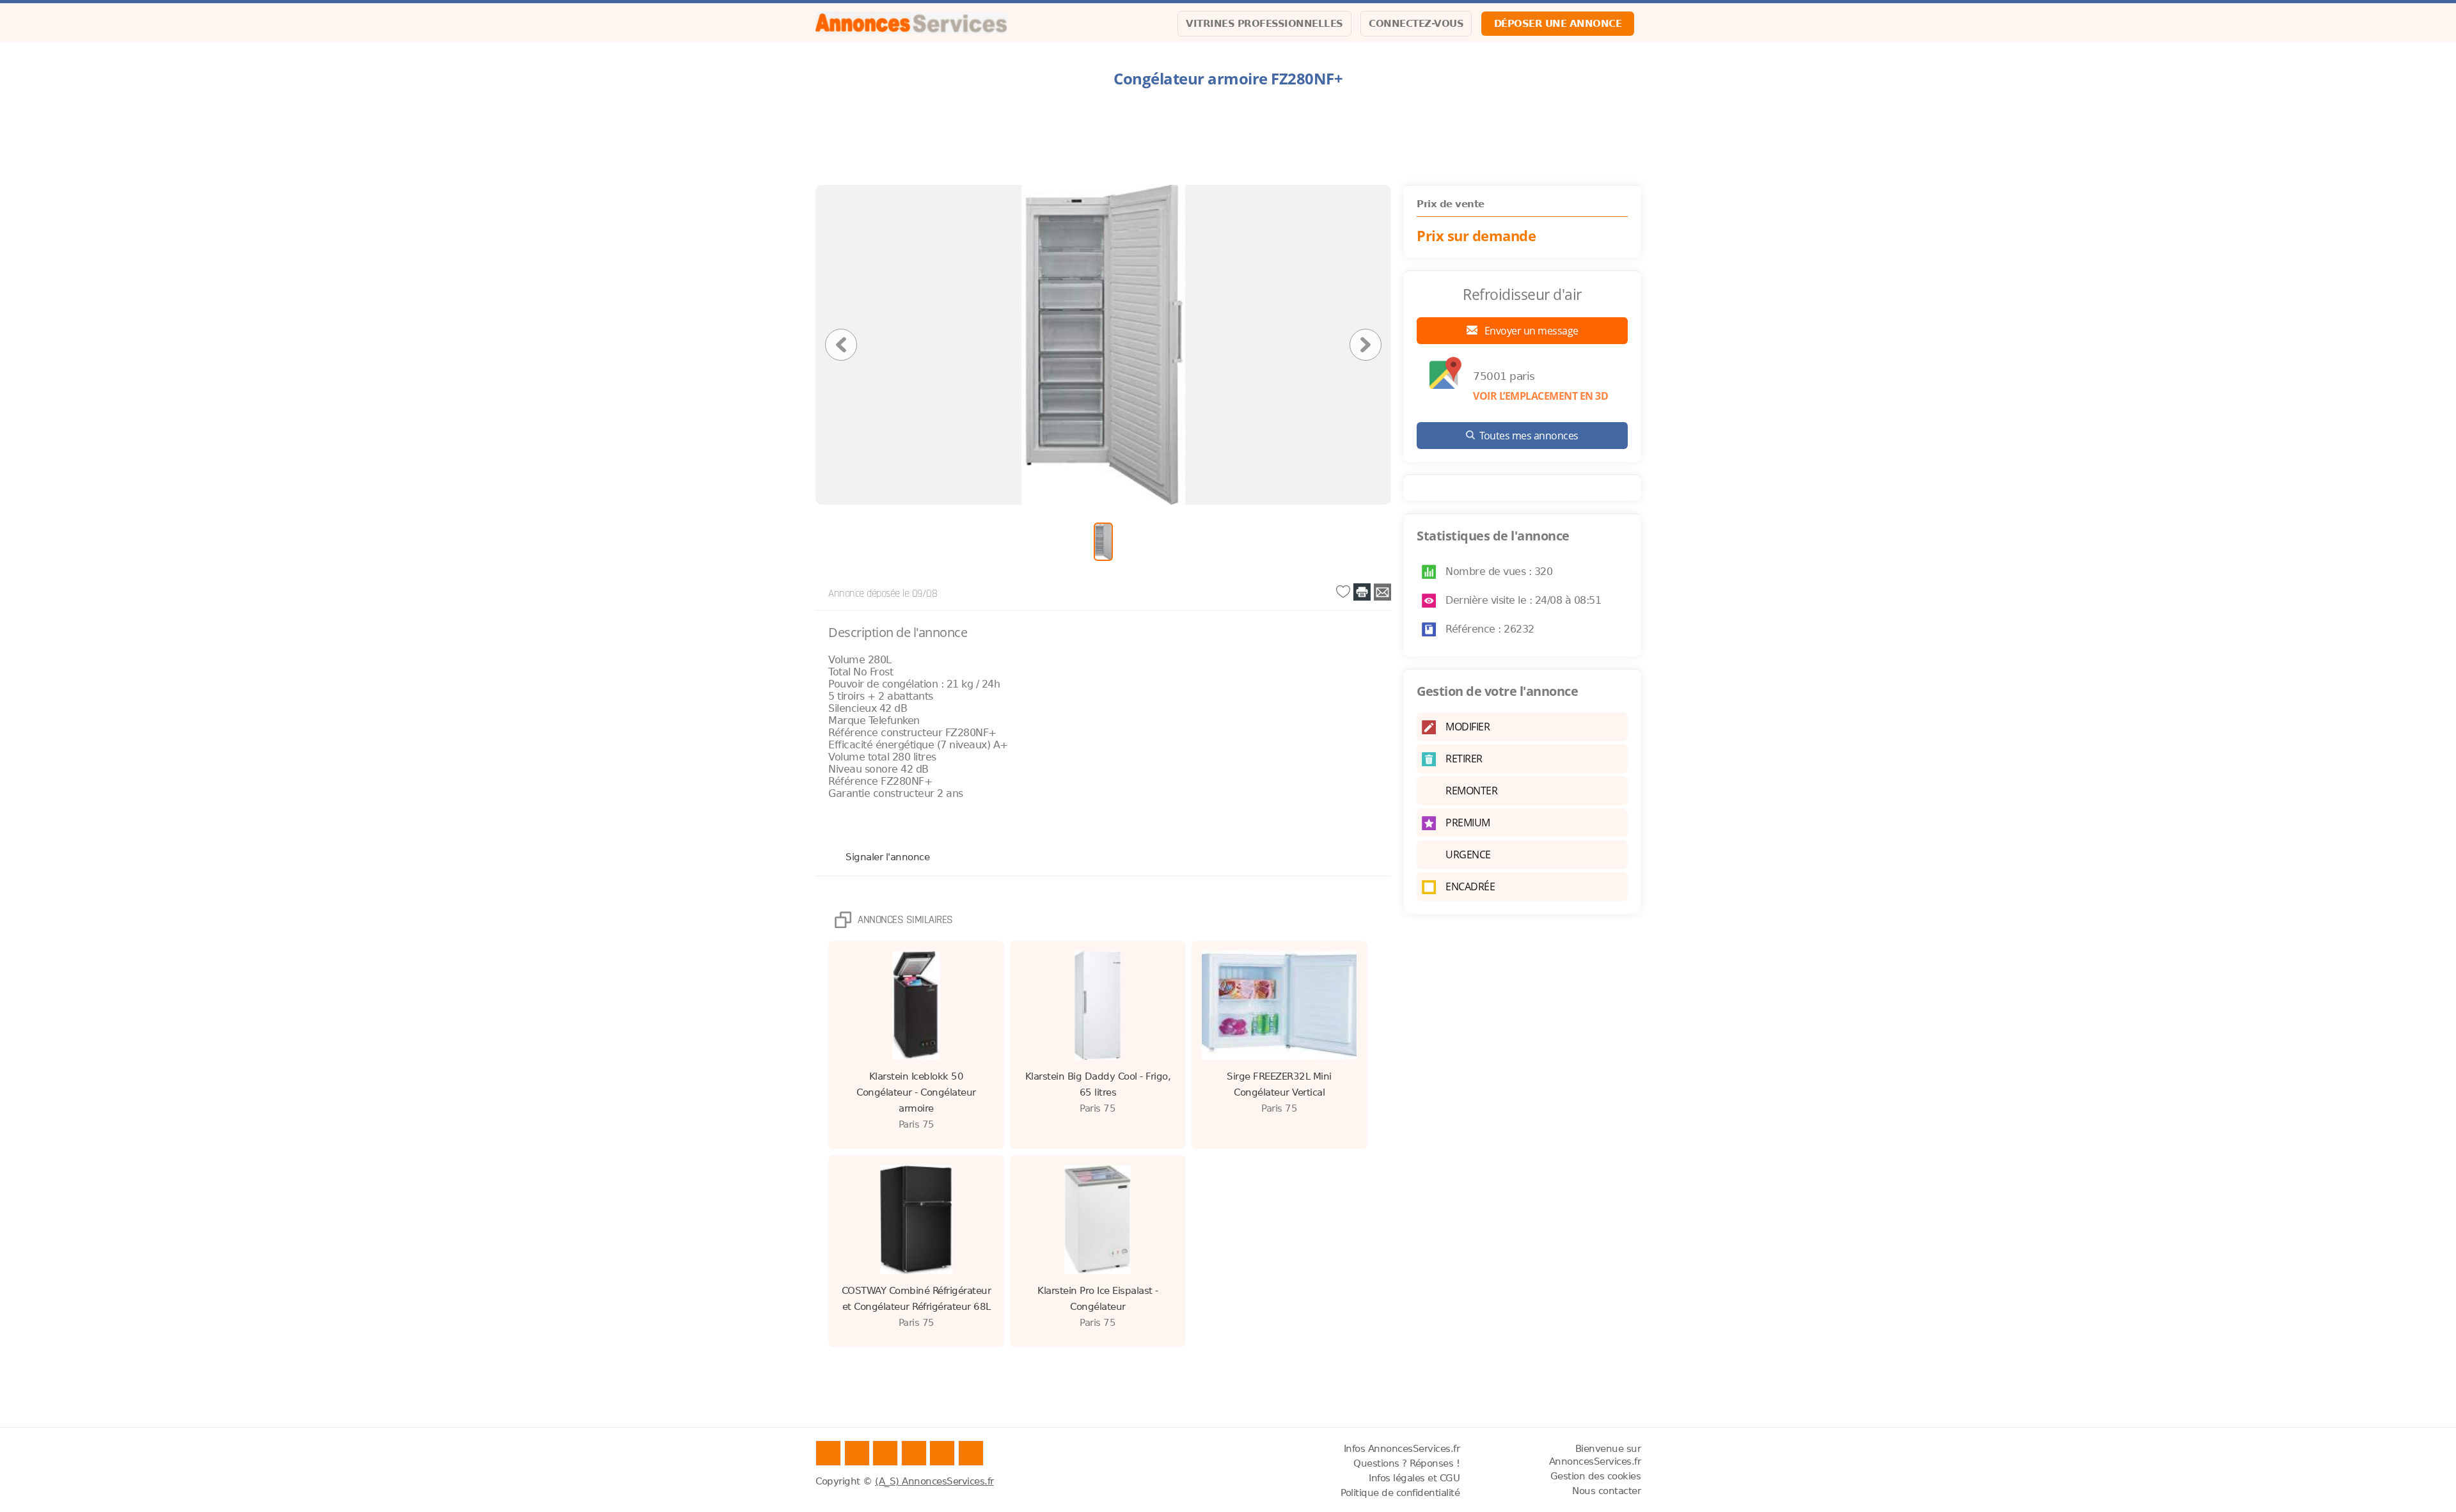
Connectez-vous (1416, 24)
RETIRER (1464, 759)
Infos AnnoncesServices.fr (1402, 1449)
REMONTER (1471, 791)
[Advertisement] (1228, 137)
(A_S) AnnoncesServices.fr (934, 1481)
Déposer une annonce (1558, 24)
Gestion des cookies (1596, 1476)
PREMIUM (1468, 823)
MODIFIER (1468, 727)
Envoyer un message (1530, 331)
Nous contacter (1606, 1491)
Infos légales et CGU (1414, 1478)
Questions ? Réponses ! (1406, 1463)
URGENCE (1468, 854)
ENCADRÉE (1470, 886)
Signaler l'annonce (887, 856)
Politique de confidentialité (1400, 1493)
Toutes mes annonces (1529, 436)
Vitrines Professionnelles (1264, 24)
